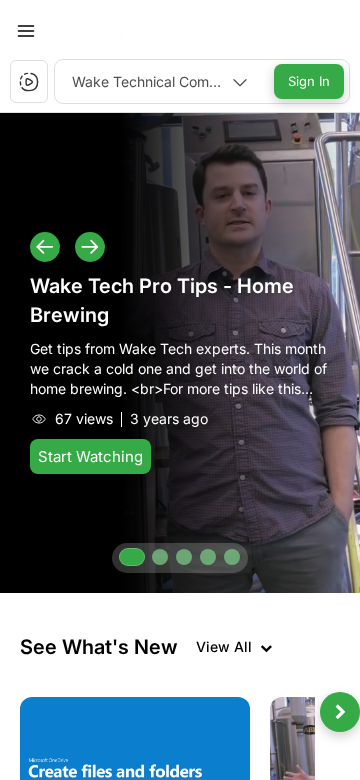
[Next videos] (340, 712)
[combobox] (160, 81)
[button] (123, 30)
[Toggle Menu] (26, 31)
